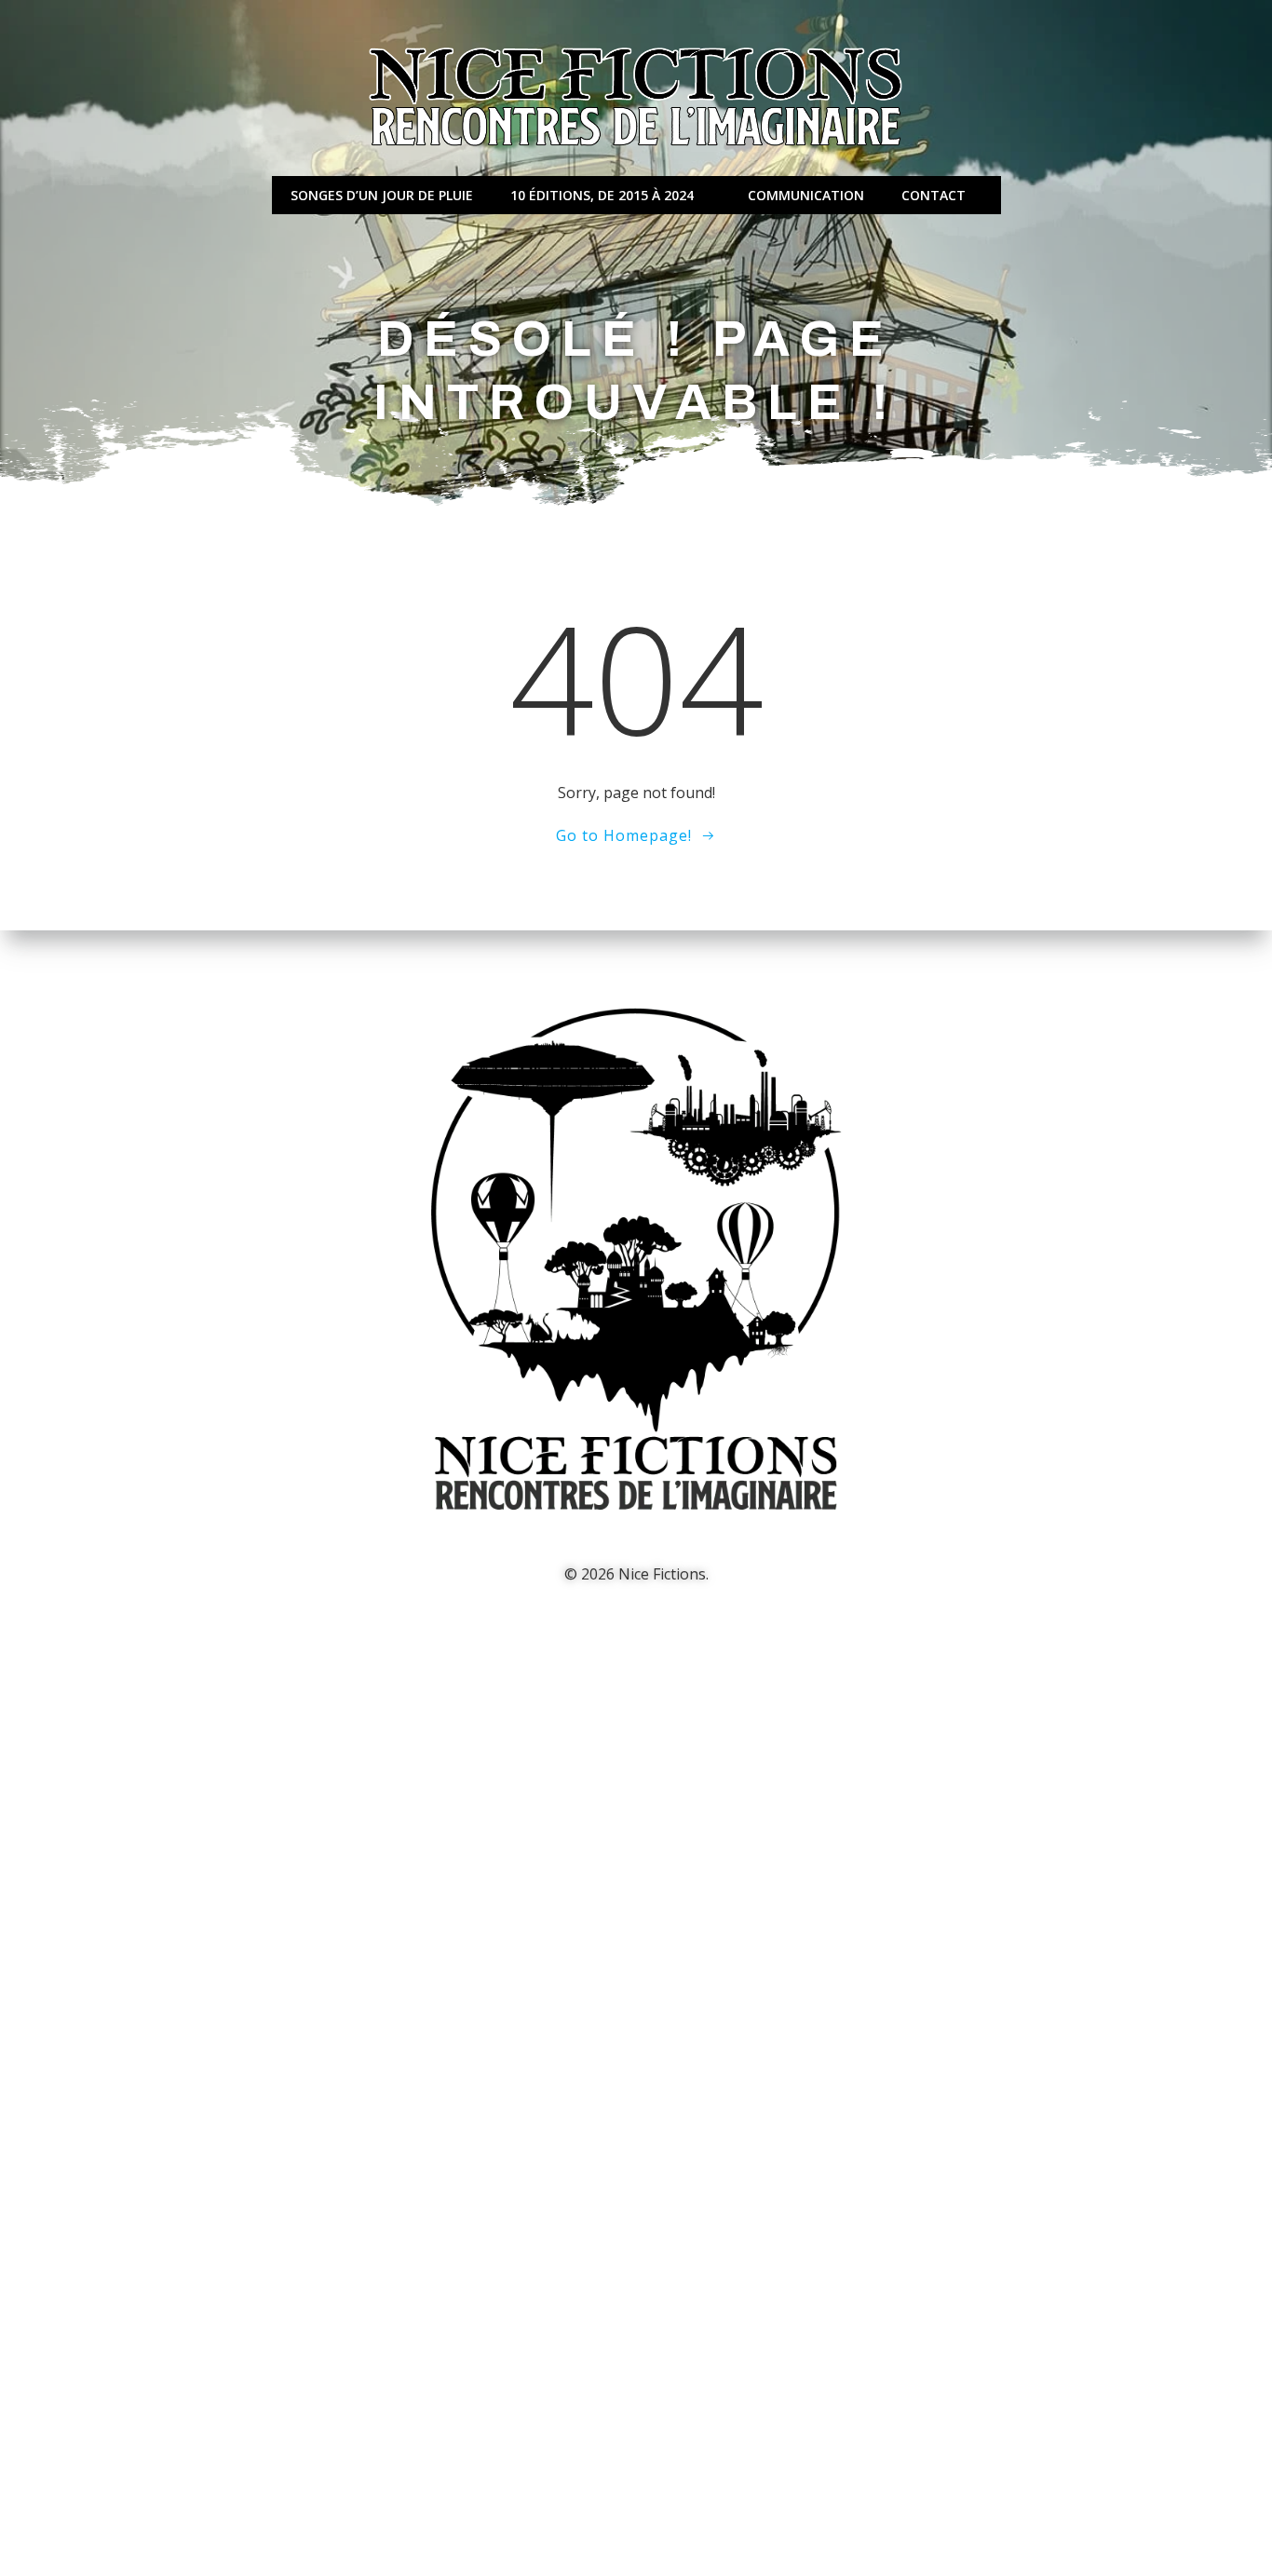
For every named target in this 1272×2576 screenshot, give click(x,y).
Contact (934, 195)
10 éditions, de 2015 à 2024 (602, 195)
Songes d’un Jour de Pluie (382, 195)
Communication (806, 195)
